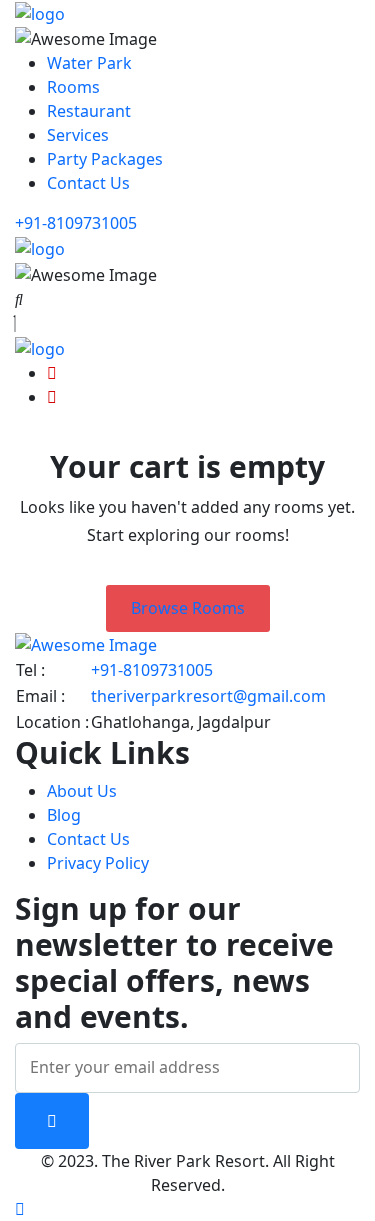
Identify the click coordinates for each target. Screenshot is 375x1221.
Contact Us (88, 183)
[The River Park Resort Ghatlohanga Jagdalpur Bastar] (40, 12)
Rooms (73, 87)
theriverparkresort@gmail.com (208, 696)
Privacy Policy (98, 863)
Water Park (89, 63)
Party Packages (105, 159)
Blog (64, 815)
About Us (82, 791)
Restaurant (89, 111)
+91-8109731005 (76, 223)
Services (78, 135)
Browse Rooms (188, 608)
